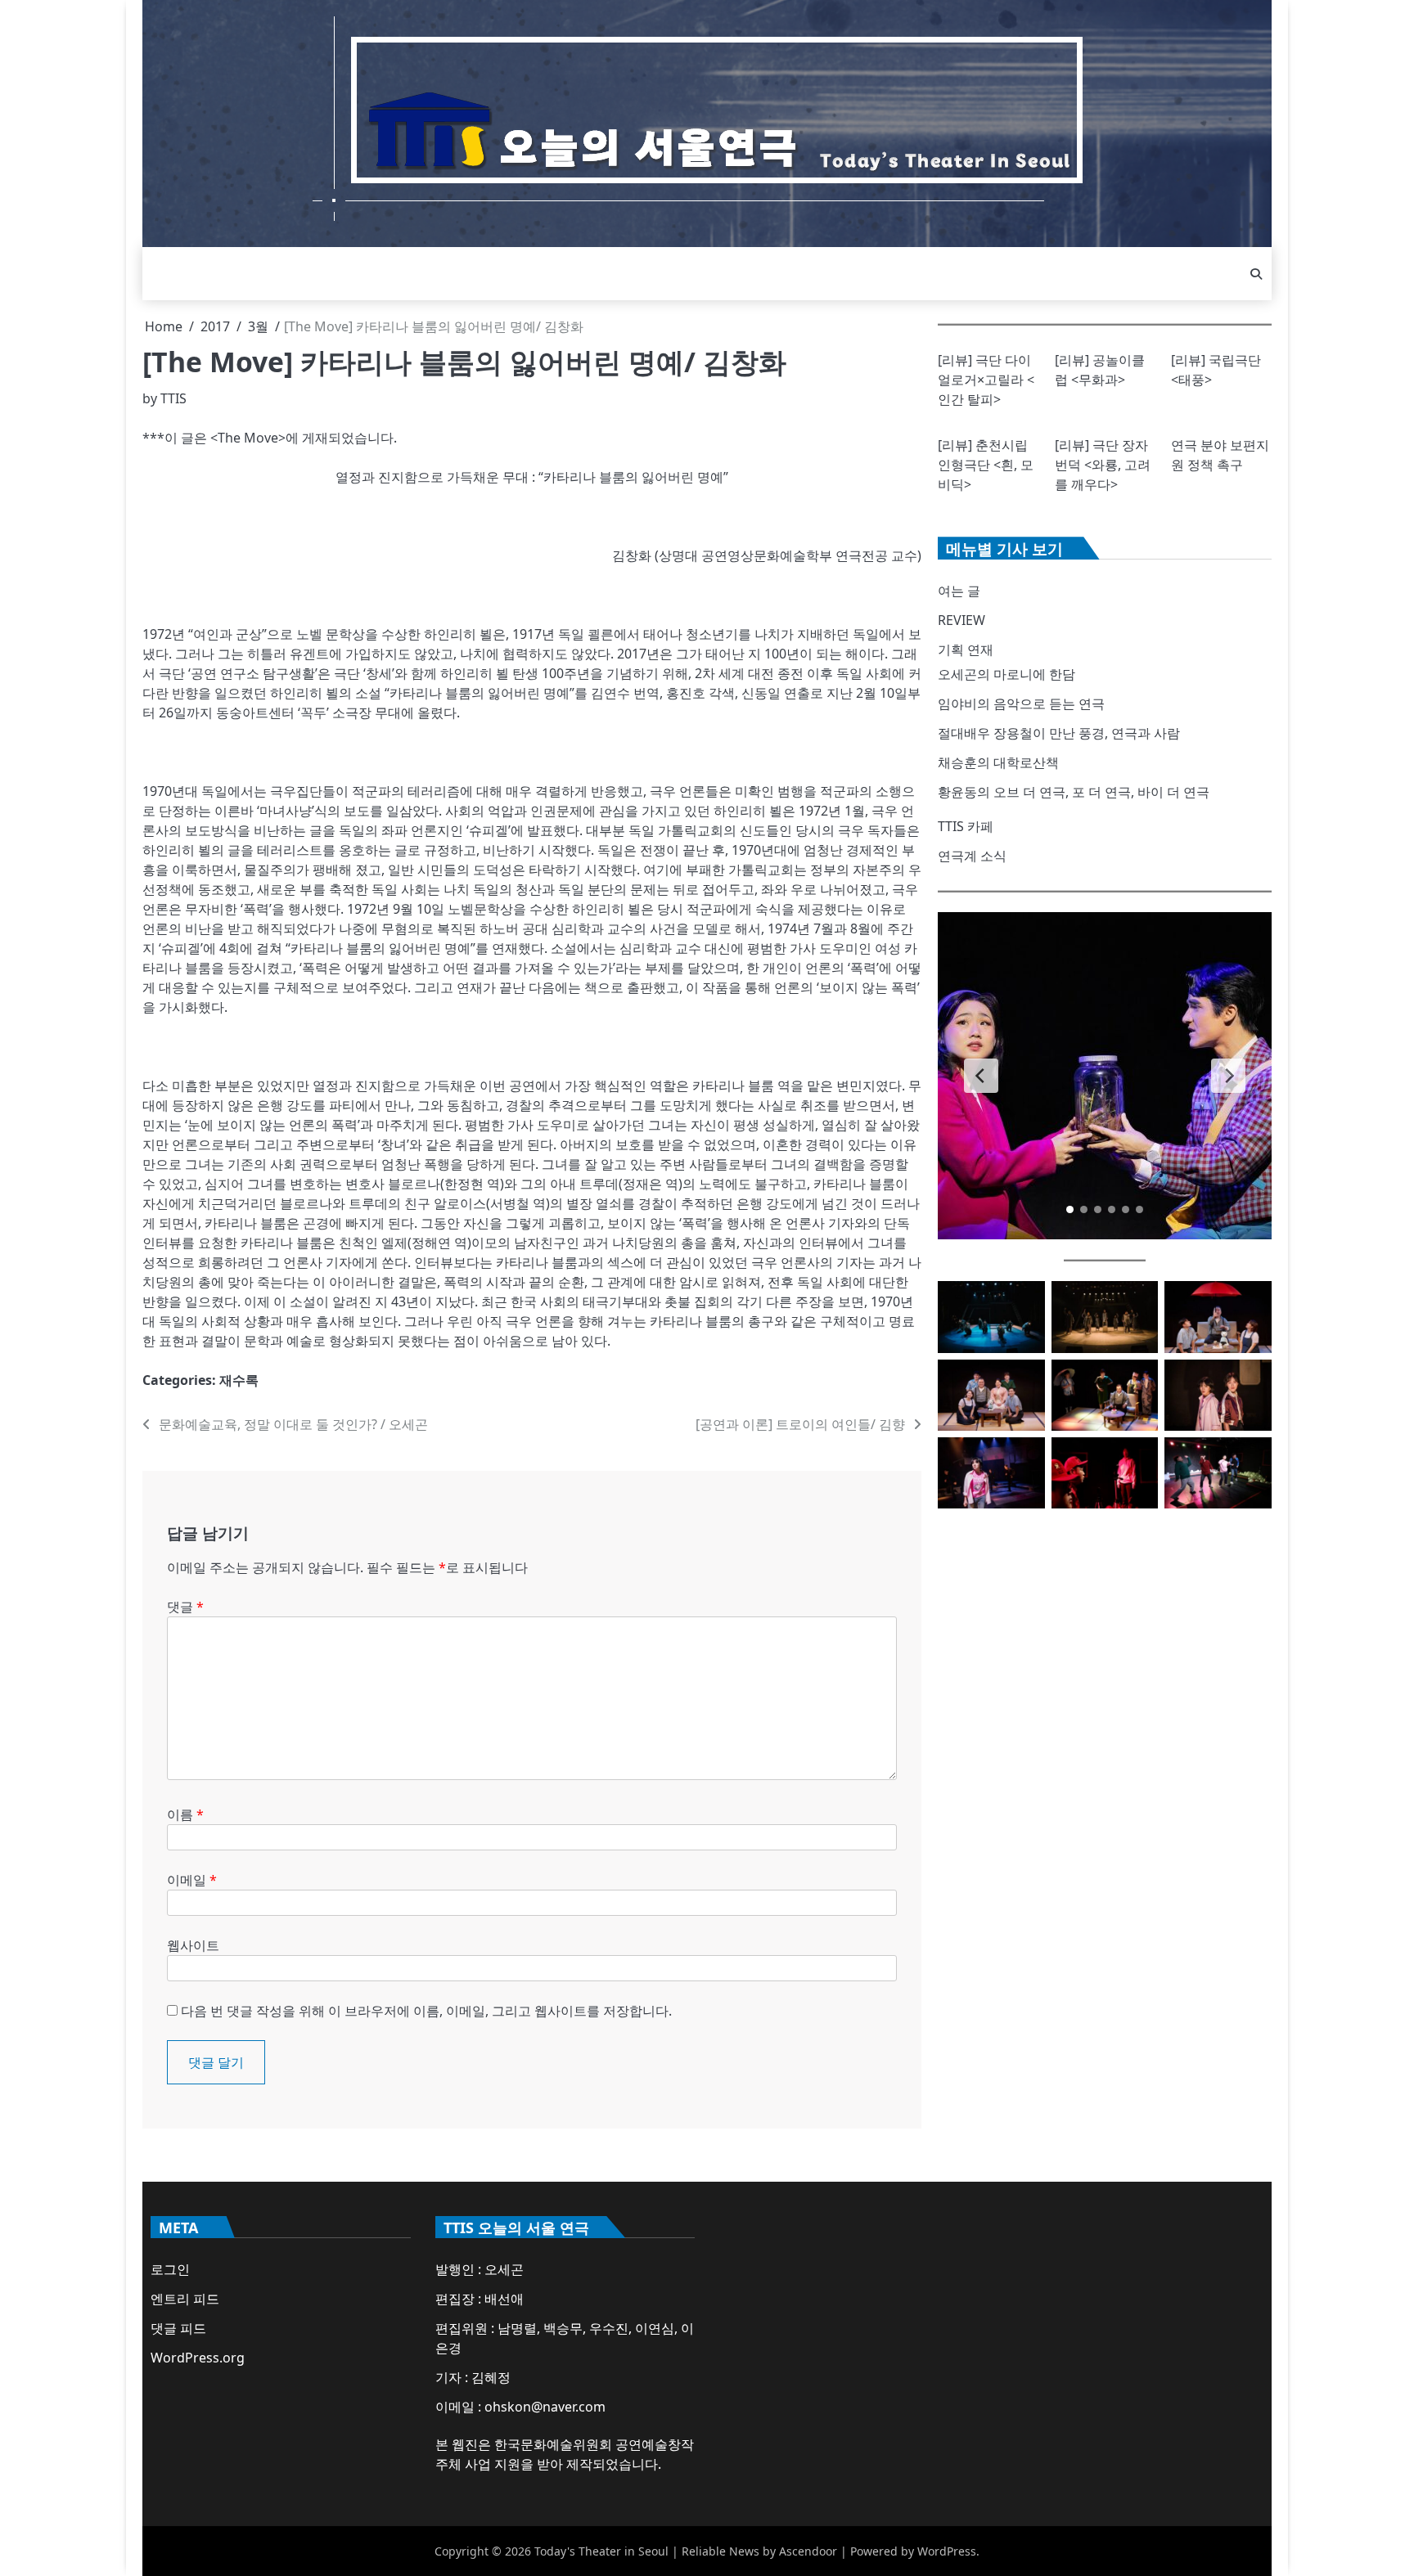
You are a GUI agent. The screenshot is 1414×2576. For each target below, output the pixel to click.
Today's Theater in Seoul (601, 2551)
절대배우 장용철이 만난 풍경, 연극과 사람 (1059, 733)
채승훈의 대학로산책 (998, 762)
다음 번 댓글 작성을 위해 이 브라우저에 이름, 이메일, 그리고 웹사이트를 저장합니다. (426, 2011)
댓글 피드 (178, 2328)
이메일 (192, 1880)
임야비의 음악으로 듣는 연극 (1021, 704)
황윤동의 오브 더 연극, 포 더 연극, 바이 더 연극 (1074, 792)
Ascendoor (808, 2551)
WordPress (947, 2551)
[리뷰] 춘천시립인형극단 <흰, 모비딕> (986, 465)
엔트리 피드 (185, 2299)
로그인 (170, 2269)
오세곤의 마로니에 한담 (1006, 674)
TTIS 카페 (966, 826)
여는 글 (959, 591)
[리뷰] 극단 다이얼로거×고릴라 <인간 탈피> (986, 380)
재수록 (239, 1380)
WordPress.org (198, 2358)
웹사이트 (193, 1945)
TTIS (173, 398)
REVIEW (961, 620)
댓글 (185, 1607)
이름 (185, 1814)
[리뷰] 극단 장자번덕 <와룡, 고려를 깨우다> (1103, 465)
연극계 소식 (972, 856)
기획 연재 (966, 650)
